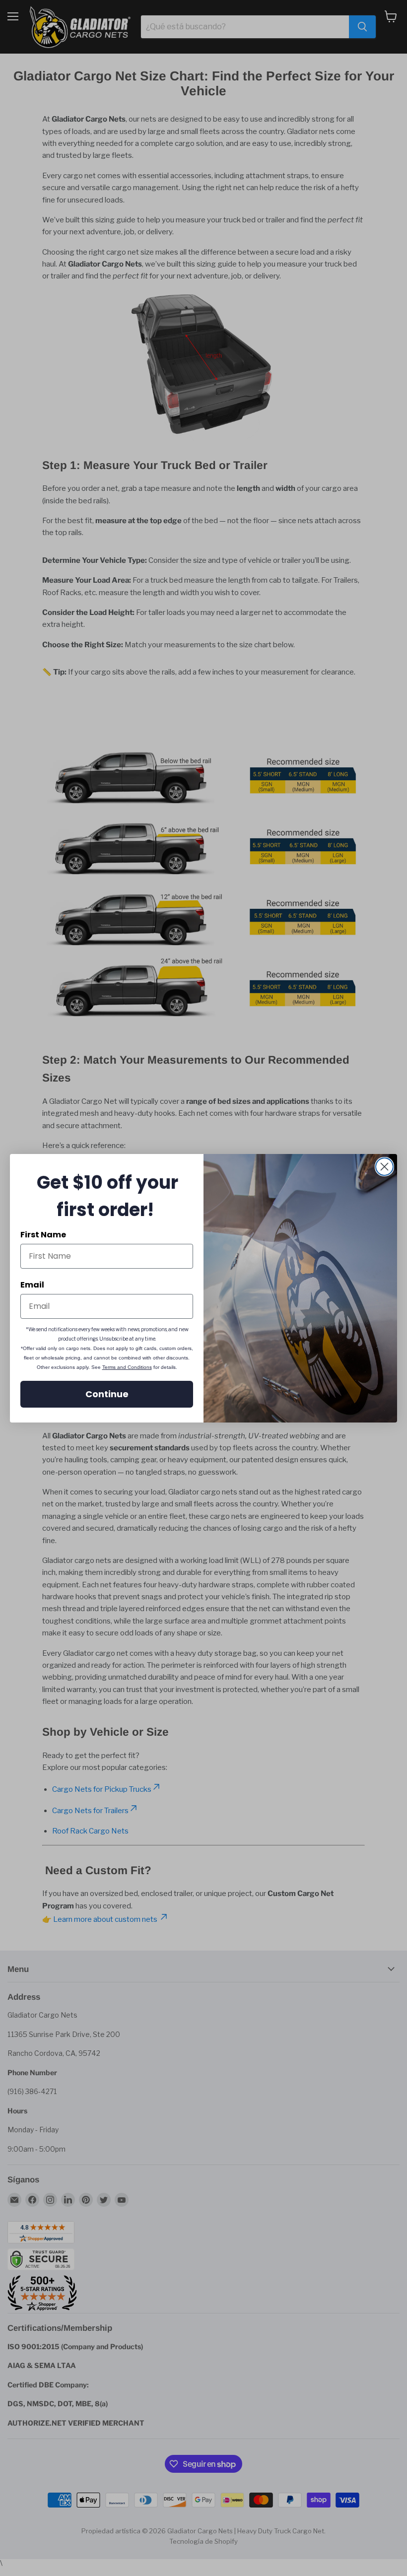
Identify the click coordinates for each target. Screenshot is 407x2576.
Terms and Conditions (127, 1367)
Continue (107, 1394)
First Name (43, 1235)
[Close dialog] (384, 1167)
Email (32, 1285)
